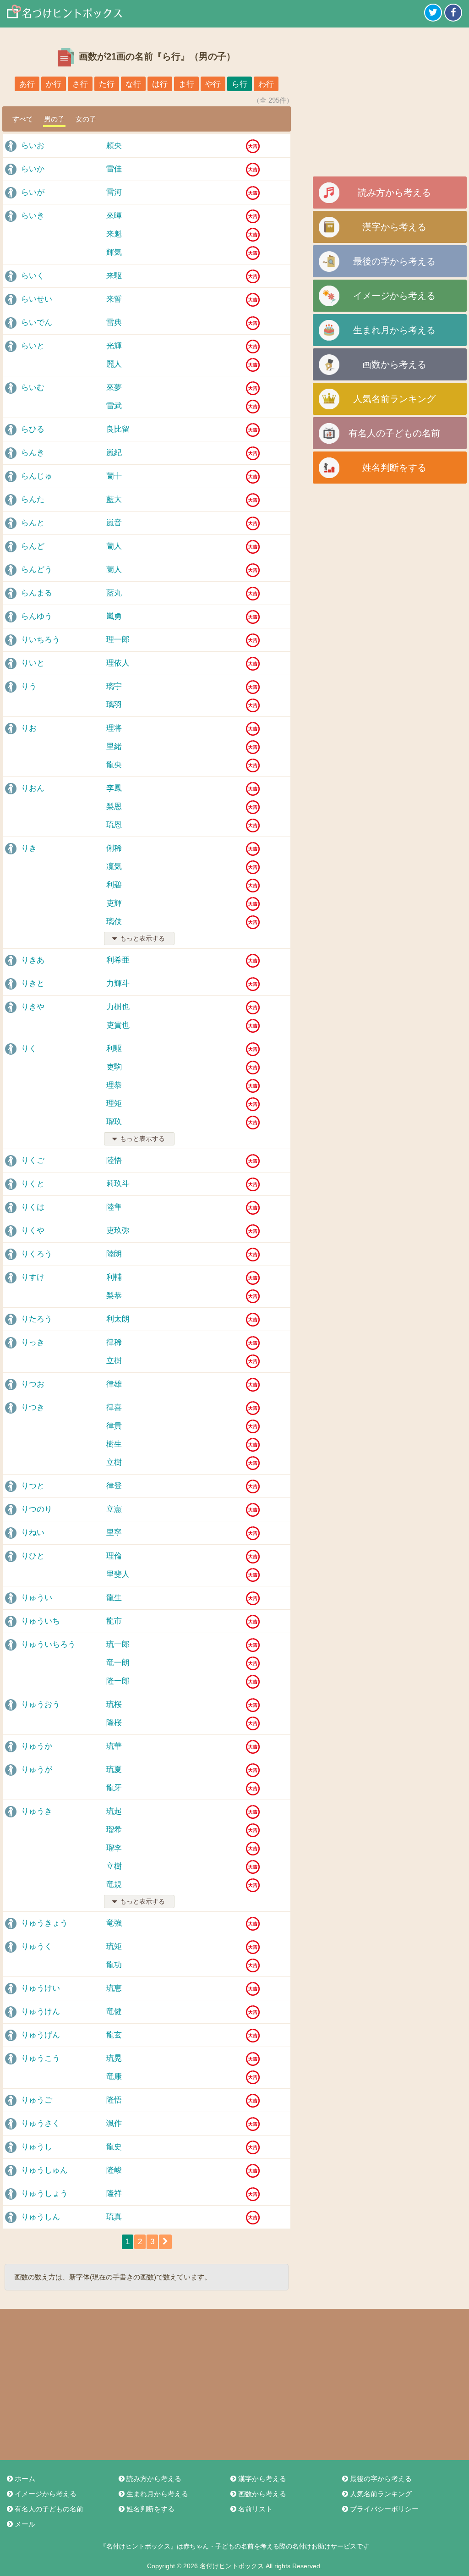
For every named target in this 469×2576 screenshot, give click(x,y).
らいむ (33, 388)
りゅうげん (41, 2035)
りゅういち (41, 1621)
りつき (33, 1407)
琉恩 (114, 825)
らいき (33, 216)
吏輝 (114, 903)
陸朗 (114, 1254)
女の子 (86, 119)
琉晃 (114, 2058)
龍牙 (114, 1788)
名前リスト (255, 2509)
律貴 (114, 1426)
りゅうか (37, 1746)
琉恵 (114, 1988)
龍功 (114, 1965)
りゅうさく (41, 2123)
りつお (33, 1384)
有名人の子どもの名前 (394, 433)
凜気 (114, 867)
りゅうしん (41, 2217)
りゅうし (37, 2147)
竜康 (114, 2077)
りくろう (37, 1254)
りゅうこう (41, 2058)
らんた (33, 499)
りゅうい (37, 1598)
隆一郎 (118, 1681)
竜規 (114, 1885)
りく (29, 1049)
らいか (33, 169)
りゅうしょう (44, 2193)
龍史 (114, 2147)
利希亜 (118, 960)
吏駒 (114, 1067)
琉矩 (114, 1946)
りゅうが (37, 1770)
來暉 (114, 216)
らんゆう (37, 616)
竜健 (114, 2012)
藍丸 (114, 593)
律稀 (114, 1342)
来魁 (114, 234)
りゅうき (37, 1811)
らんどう (37, 570)
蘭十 (114, 476)
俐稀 (114, 848)
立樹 (114, 1361)
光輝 (114, 346)
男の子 (54, 119)
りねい (33, 1533)
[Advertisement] (390, 105)
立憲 (114, 1509)
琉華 (114, 1746)
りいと (33, 663)
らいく (33, 276)
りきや (33, 1007)
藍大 (114, 499)
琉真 (114, 2217)
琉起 (114, 1811)
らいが (33, 192)
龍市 (114, 1621)
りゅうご (37, 2100)
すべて (23, 119)
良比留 (118, 429)
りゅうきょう (44, 1923)
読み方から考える (394, 193)
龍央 (114, 765)
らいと (33, 346)
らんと (33, 523)
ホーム (25, 2479)
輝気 (114, 252)
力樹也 (118, 1007)
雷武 (114, 406)
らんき (33, 453)
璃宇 (114, 686)
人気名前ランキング (394, 399)
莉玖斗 (118, 1184)
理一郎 (118, 640)
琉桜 (114, 1704)
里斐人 (118, 1574)
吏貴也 (118, 1025)
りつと (33, 1486)
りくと (33, 1184)
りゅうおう (41, 1704)
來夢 (114, 388)
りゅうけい (41, 1988)
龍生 (114, 1598)
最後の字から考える (394, 261)
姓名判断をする (394, 468)
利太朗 (118, 1319)
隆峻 (114, 2170)
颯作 (114, 2123)
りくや (33, 1230)
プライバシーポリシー (384, 2509)
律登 (114, 1486)
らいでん (37, 322)
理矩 (114, 1104)
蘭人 (114, 546)
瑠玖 (114, 1122)
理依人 (118, 663)
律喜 (114, 1407)
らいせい (37, 299)
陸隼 (114, 1207)
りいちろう (41, 640)
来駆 (114, 276)
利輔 (114, 1277)
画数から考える (394, 364)
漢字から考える (394, 227)
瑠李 (114, 1848)
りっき (33, 1342)
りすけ (33, 1277)
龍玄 (114, 2035)
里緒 (114, 746)
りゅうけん (41, 2012)
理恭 (114, 1085)
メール (25, 2524)
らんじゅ (37, 476)
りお (29, 728)
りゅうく (37, 1946)
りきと (33, 983)
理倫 (114, 1556)
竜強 (114, 1923)
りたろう (37, 1319)
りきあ (33, 960)
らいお (33, 146)
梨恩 (114, 806)
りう (29, 686)
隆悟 (114, 2100)
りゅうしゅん (44, 2170)
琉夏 (114, 1770)
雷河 (114, 192)
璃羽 (114, 705)
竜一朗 (118, 1663)
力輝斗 (118, 983)
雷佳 (114, 169)
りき (29, 848)
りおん (33, 788)
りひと (33, 1556)
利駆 (114, 1049)
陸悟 (114, 1160)
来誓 (114, 299)
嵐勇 (114, 616)
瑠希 (114, 1830)
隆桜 (114, 1723)
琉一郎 (118, 1644)
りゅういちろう (48, 1644)
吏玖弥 (118, 1230)
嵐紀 (114, 453)
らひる (33, 429)
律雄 (114, 1384)
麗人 (114, 364)
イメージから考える (394, 296)
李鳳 (114, 788)
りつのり (37, 1509)
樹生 (114, 1444)
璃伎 (114, 922)
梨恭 (114, 1296)
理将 (114, 728)
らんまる (37, 593)
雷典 (114, 322)
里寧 (114, 1533)
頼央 (114, 146)
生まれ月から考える (394, 330)
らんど (33, 546)
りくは (33, 1207)
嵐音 (114, 523)
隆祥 (114, 2193)
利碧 (114, 885)
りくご (33, 1160)
